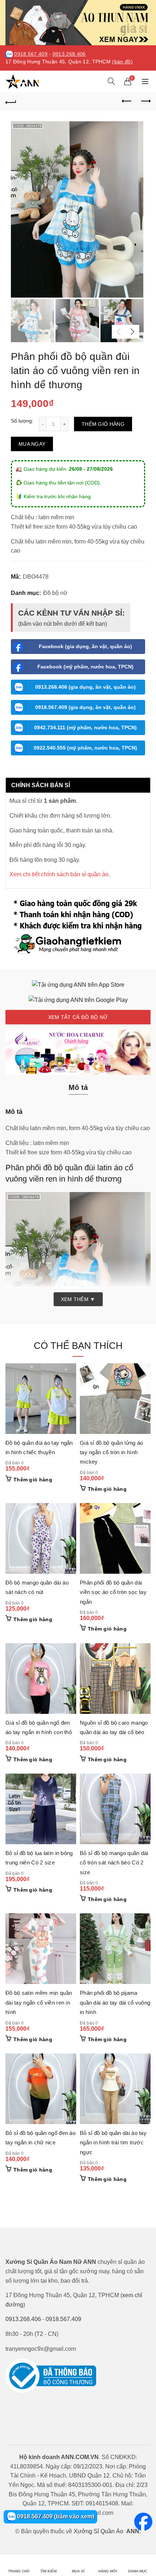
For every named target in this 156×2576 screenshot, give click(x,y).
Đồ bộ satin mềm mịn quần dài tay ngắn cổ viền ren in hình (39, 2002)
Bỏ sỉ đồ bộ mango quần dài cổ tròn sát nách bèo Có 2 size (114, 1863)
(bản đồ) (122, 62)
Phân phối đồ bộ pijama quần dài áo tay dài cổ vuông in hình (115, 2002)
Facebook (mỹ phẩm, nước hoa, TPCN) (85, 667)
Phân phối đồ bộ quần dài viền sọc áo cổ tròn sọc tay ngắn (113, 1592)
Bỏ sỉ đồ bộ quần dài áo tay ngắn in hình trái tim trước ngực (113, 2143)
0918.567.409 (31, 54)
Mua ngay (32, 444)
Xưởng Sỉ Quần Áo (98, 2531)
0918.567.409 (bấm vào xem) (55, 2516)
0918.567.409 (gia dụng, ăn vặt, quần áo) (85, 707)
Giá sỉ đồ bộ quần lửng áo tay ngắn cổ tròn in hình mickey (112, 1452)
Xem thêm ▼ (78, 1299)
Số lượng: (22, 421)
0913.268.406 (69, 54)
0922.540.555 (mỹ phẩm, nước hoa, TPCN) (85, 748)
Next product (145, 101)
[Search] (111, 81)
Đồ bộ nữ (55, 593)
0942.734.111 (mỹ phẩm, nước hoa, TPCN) (85, 727)
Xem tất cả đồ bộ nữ (78, 1017)
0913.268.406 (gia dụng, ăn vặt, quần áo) (85, 687)
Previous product (127, 101)
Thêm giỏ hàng (103, 424)
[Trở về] (11, 101)
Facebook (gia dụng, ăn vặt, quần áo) (85, 646)
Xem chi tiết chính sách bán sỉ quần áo (59, 874)
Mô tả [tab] (78, 1087)
